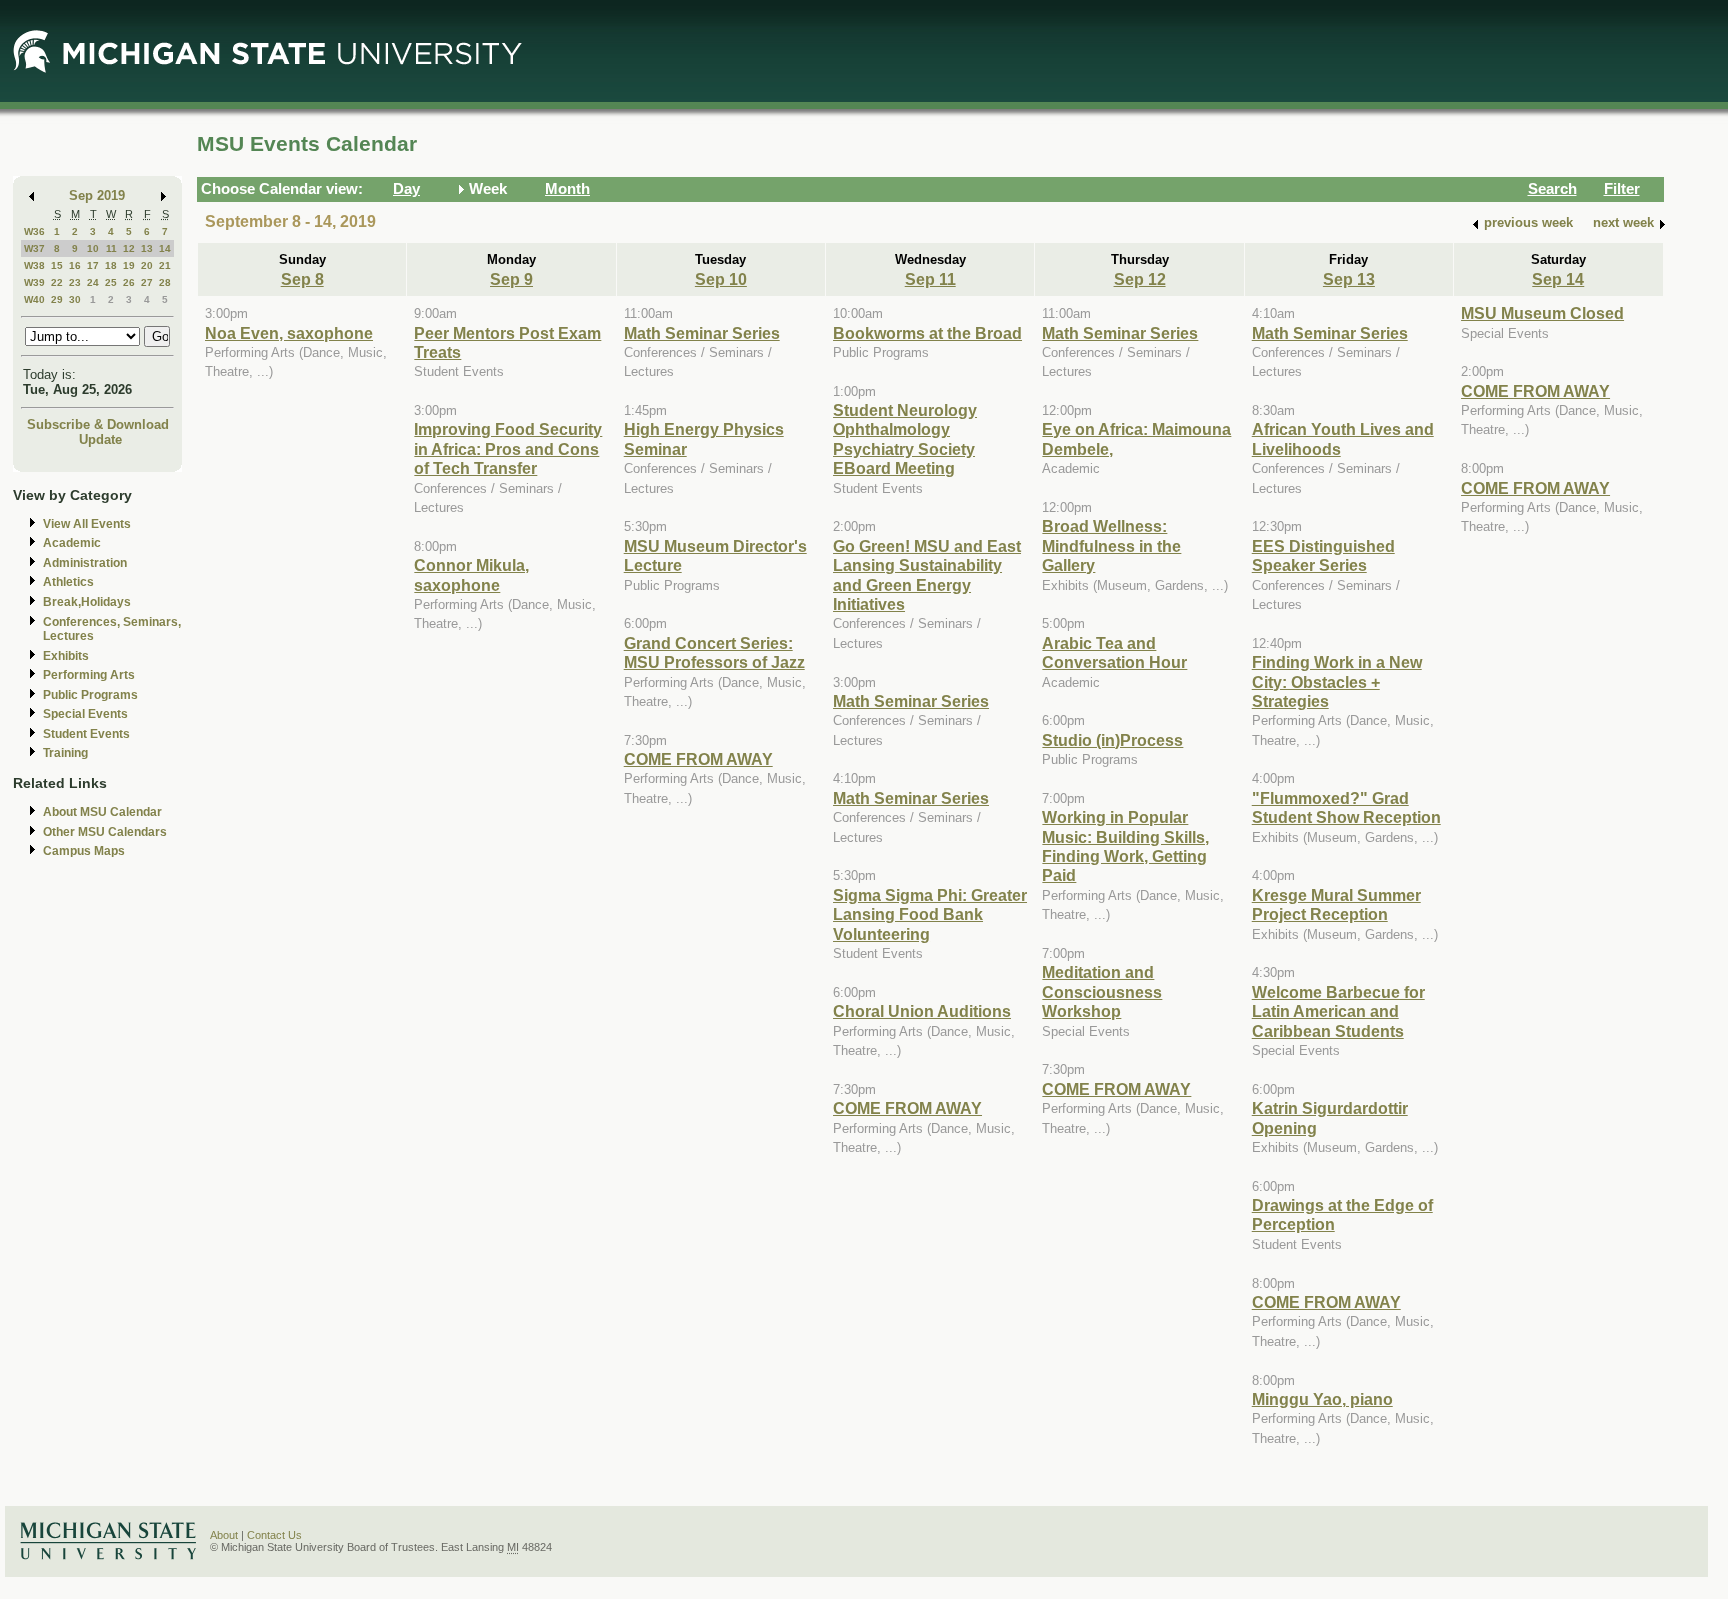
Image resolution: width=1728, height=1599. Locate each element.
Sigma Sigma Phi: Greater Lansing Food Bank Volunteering (930, 914)
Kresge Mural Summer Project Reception (1336, 904)
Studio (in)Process (1112, 740)
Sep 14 (1558, 279)
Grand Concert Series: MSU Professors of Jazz (714, 652)
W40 (34, 299)
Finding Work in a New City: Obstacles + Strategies (1337, 681)
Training (65, 753)
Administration (85, 563)
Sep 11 (930, 279)
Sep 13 (1349, 279)
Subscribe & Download (98, 424)
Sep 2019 (97, 195)
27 (147, 282)
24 (93, 282)
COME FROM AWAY (698, 759)
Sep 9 (511, 279)
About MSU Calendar (102, 812)
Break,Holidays (87, 602)
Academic (72, 543)
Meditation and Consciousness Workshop (1102, 991)
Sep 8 (302, 279)
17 (93, 265)
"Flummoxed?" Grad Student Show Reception (1346, 807)
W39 (34, 282)
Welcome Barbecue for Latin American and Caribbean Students (1338, 1011)
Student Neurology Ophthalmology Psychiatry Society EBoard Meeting (905, 439)
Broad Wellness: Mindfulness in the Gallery (1111, 545)
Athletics (68, 582)
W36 (34, 231)
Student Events (86, 734)
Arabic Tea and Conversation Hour (1114, 652)
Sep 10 (721, 279)
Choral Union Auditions (922, 1011)
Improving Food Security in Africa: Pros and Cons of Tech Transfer (508, 448)
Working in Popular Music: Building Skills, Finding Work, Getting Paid (1125, 846)
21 (165, 265)
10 (93, 248)
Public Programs (90, 695)
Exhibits (66, 656)
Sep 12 (1140, 279)
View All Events (87, 524)
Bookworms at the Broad (927, 333)
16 (75, 265)
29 (57, 299)
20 (147, 265)
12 (129, 248)
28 (165, 282)
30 (75, 299)
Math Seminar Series (702, 333)
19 (129, 265)
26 (129, 282)
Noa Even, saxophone (289, 333)
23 (75, 282)
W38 (34, 265)
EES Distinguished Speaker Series (1323, 555)
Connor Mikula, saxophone (471, 574)
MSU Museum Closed (1542, 313)
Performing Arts (89, 675)
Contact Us (274, 1535)
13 (147, 248)
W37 (34, 248)
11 (111, 248)
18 (111, 265)
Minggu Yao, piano (1322, 1399)
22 (57, 282)
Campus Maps (84, 851)
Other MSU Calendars (105, 832)
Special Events (85, 714)
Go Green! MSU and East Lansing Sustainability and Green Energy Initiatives (927, 575)
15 (57, 265)
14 (165, 248)
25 (111, 282)
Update (100, 439)
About (224, 1535)
